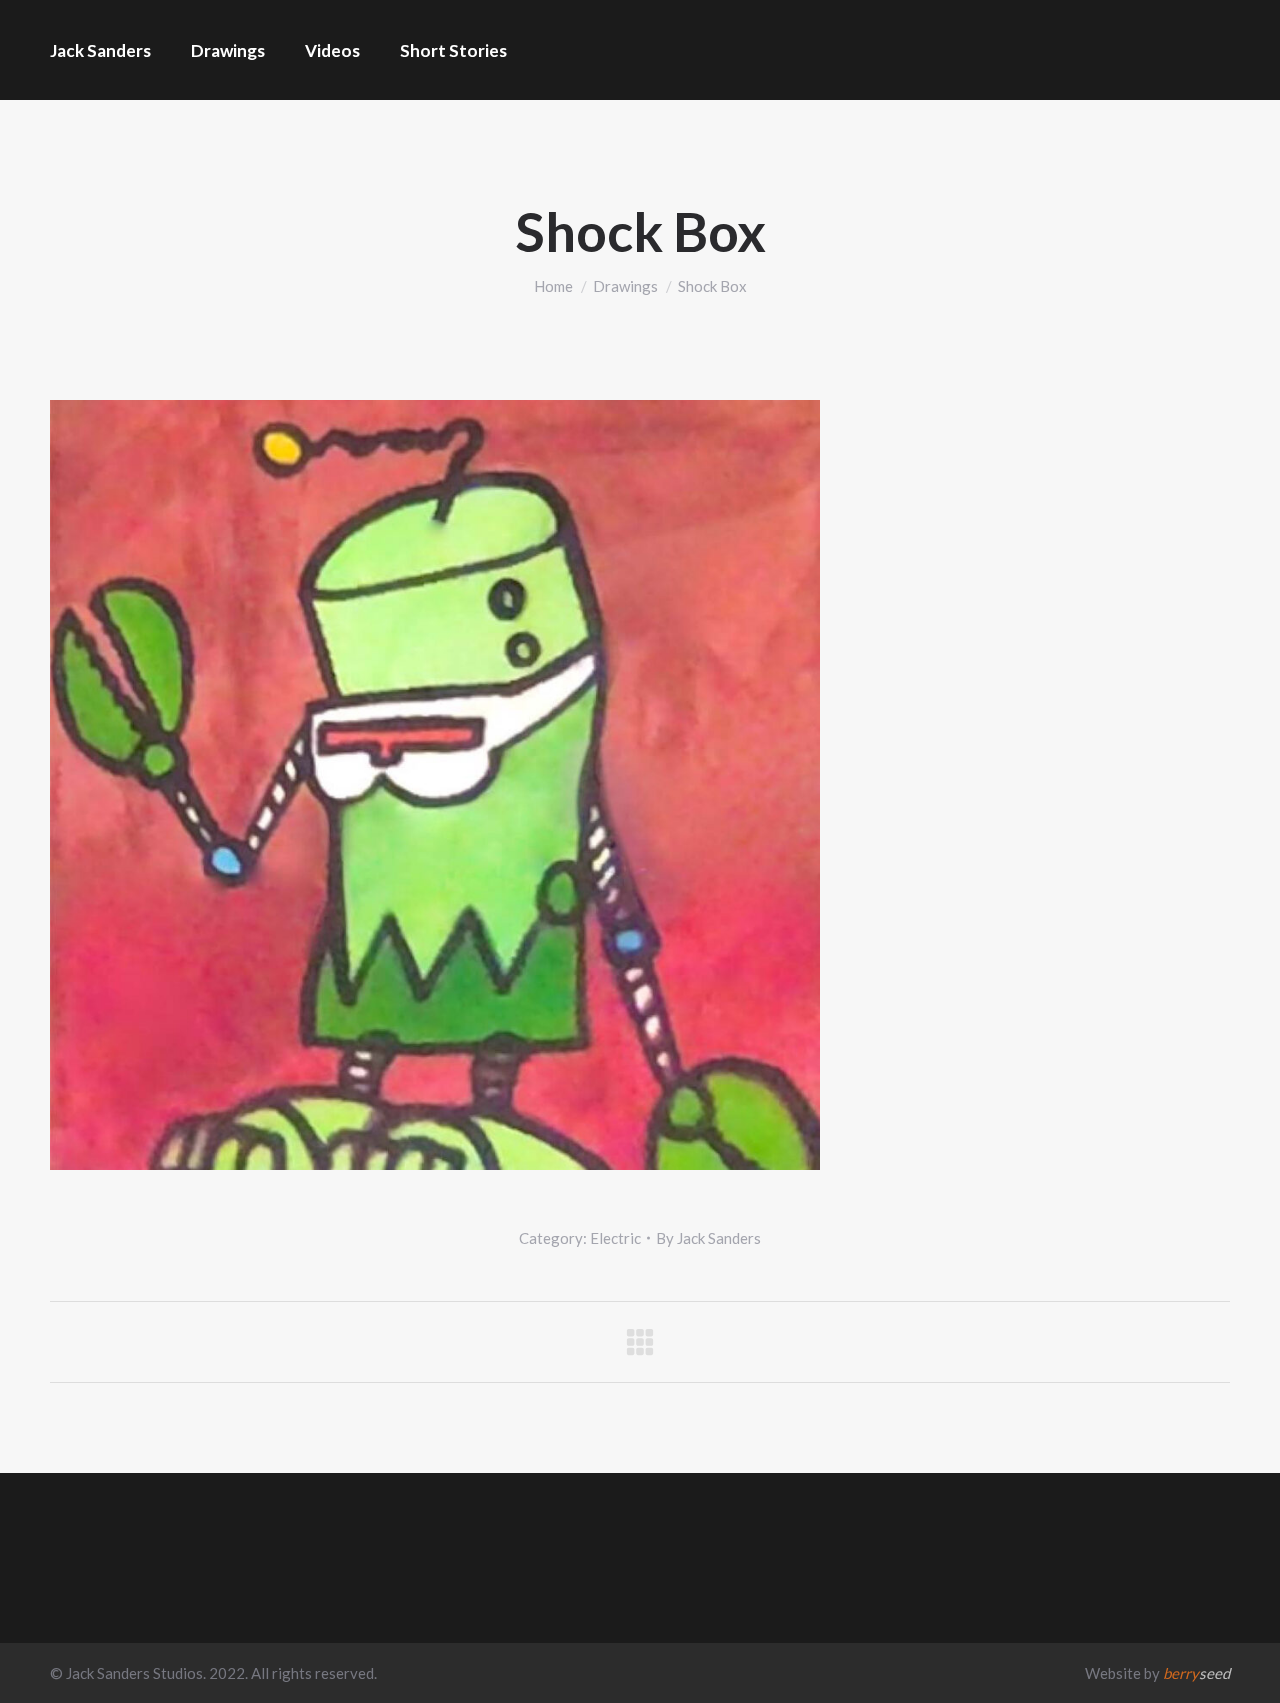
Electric (615, 1238)
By (708, 1238)
